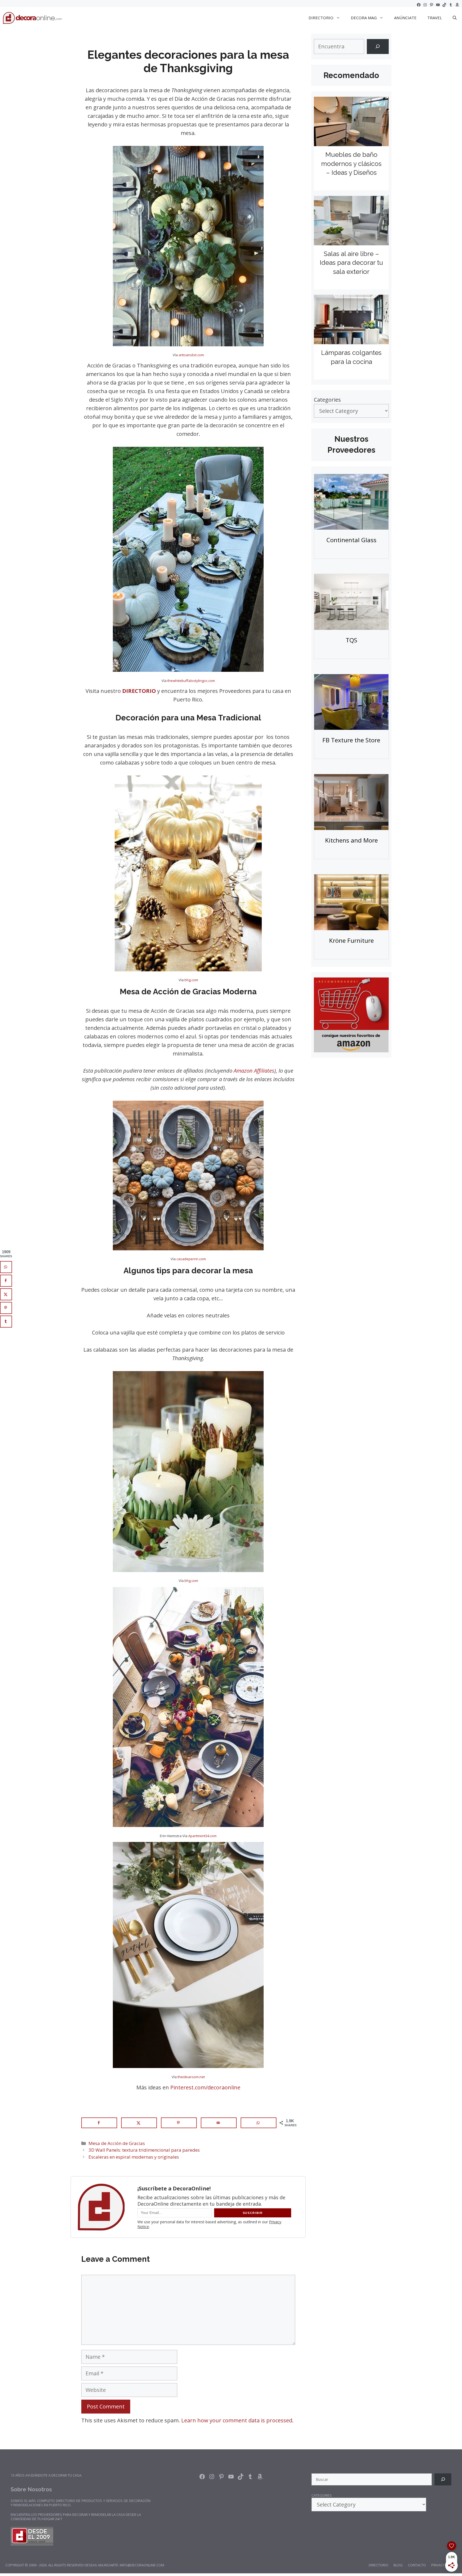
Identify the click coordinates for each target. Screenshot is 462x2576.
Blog (398, 2565)
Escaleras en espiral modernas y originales (134, 2157)
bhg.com (191, 980)
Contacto (417, 2565)
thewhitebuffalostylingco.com (191, 681)
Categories (327, 400)
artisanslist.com (191, 355)
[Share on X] (139, 2123)
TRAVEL (435, 18)
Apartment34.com (202, 1836)
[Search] (378, 46)
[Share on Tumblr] (6, 1322)
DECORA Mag (364, 18)
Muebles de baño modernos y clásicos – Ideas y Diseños (351, 164)
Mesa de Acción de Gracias (117, 2143)
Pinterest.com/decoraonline (205, 2087)
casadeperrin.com (191, 1259)
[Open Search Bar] (455, 18)
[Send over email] (219, 2123)
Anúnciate (405, 18)
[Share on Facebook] (99, 2123)
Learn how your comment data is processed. (237, 2420)
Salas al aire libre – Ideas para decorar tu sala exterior (351, 263)
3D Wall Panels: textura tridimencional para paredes (144, 2150)
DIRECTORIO (321, 18)
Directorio (378, 2565)
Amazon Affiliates (254, 1071)
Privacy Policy (444, 2565)
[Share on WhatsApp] (259, 2123)
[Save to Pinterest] (179, 2123)
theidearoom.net (191, 2077)
